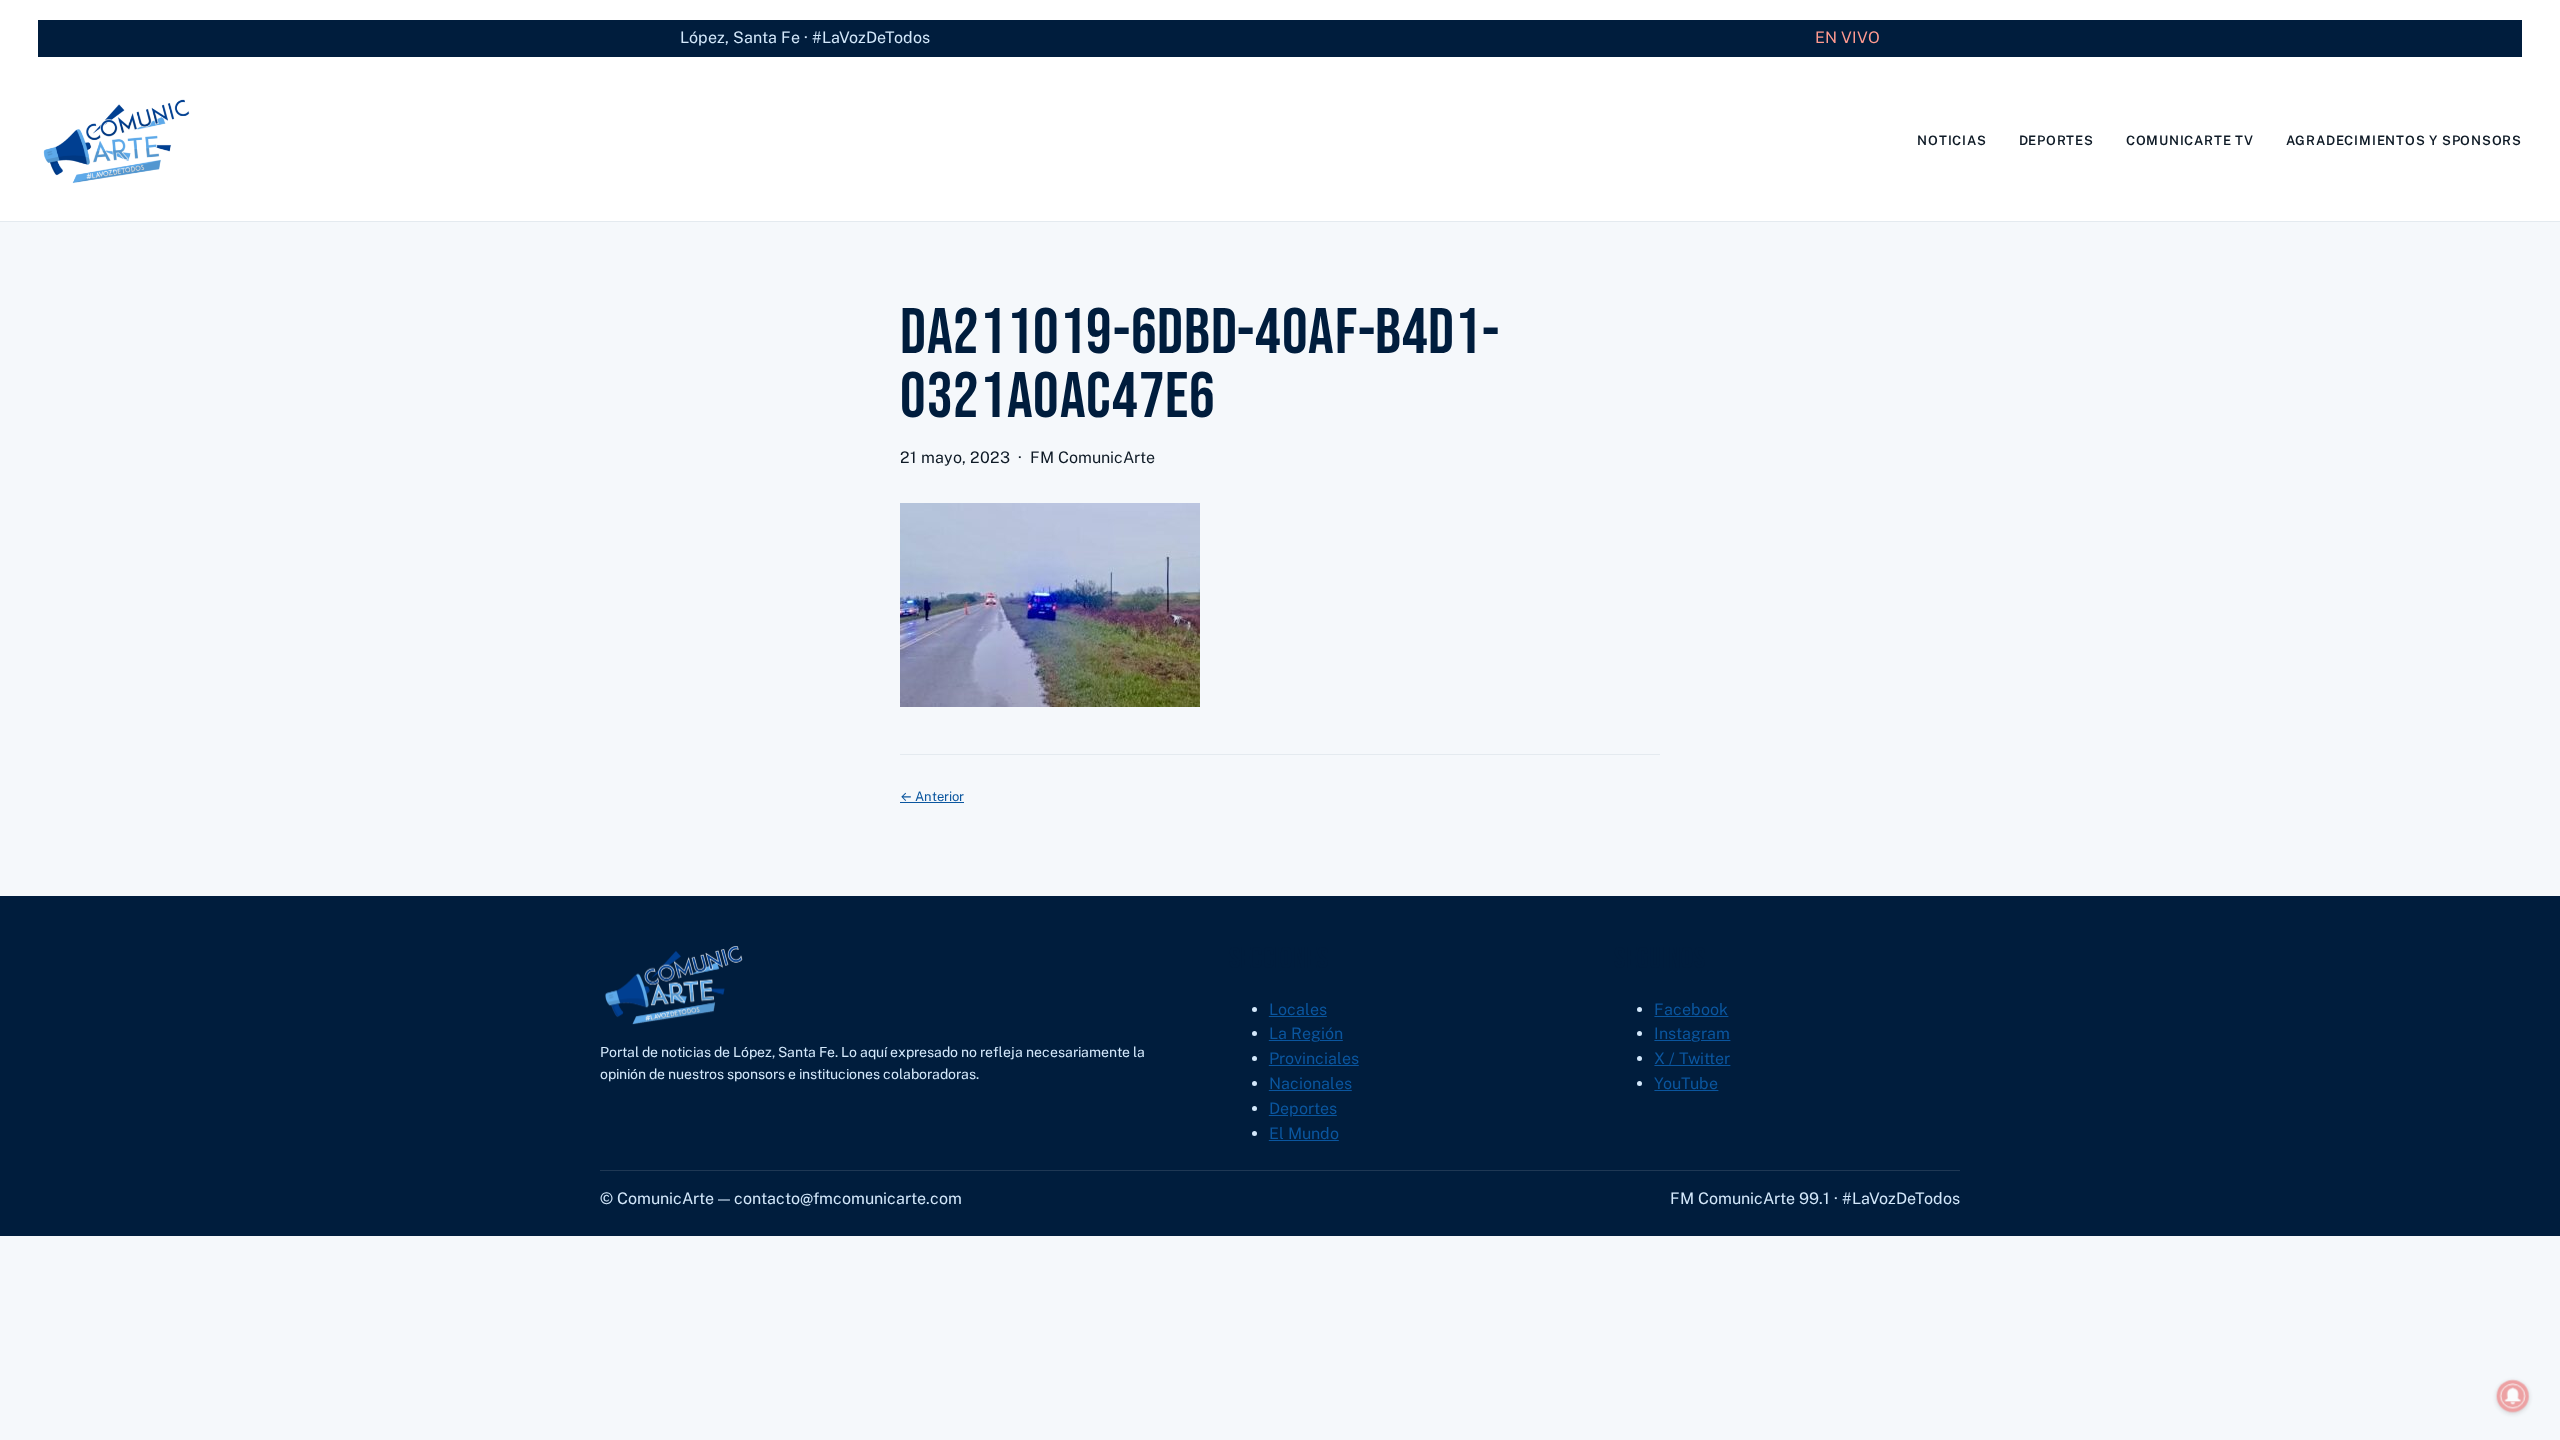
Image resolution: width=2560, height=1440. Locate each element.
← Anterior (932, 796)
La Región (1306, 1033)
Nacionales (1310, 1083)
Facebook (1691, 1009)
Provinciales (1314, 1058)
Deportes (1303, 1108)
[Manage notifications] (2513, 1396)
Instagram (1692, 1033)
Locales (1298, 1009)
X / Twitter (1692, 1058)
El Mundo (1304, 1133)
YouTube (1686, 1083)
